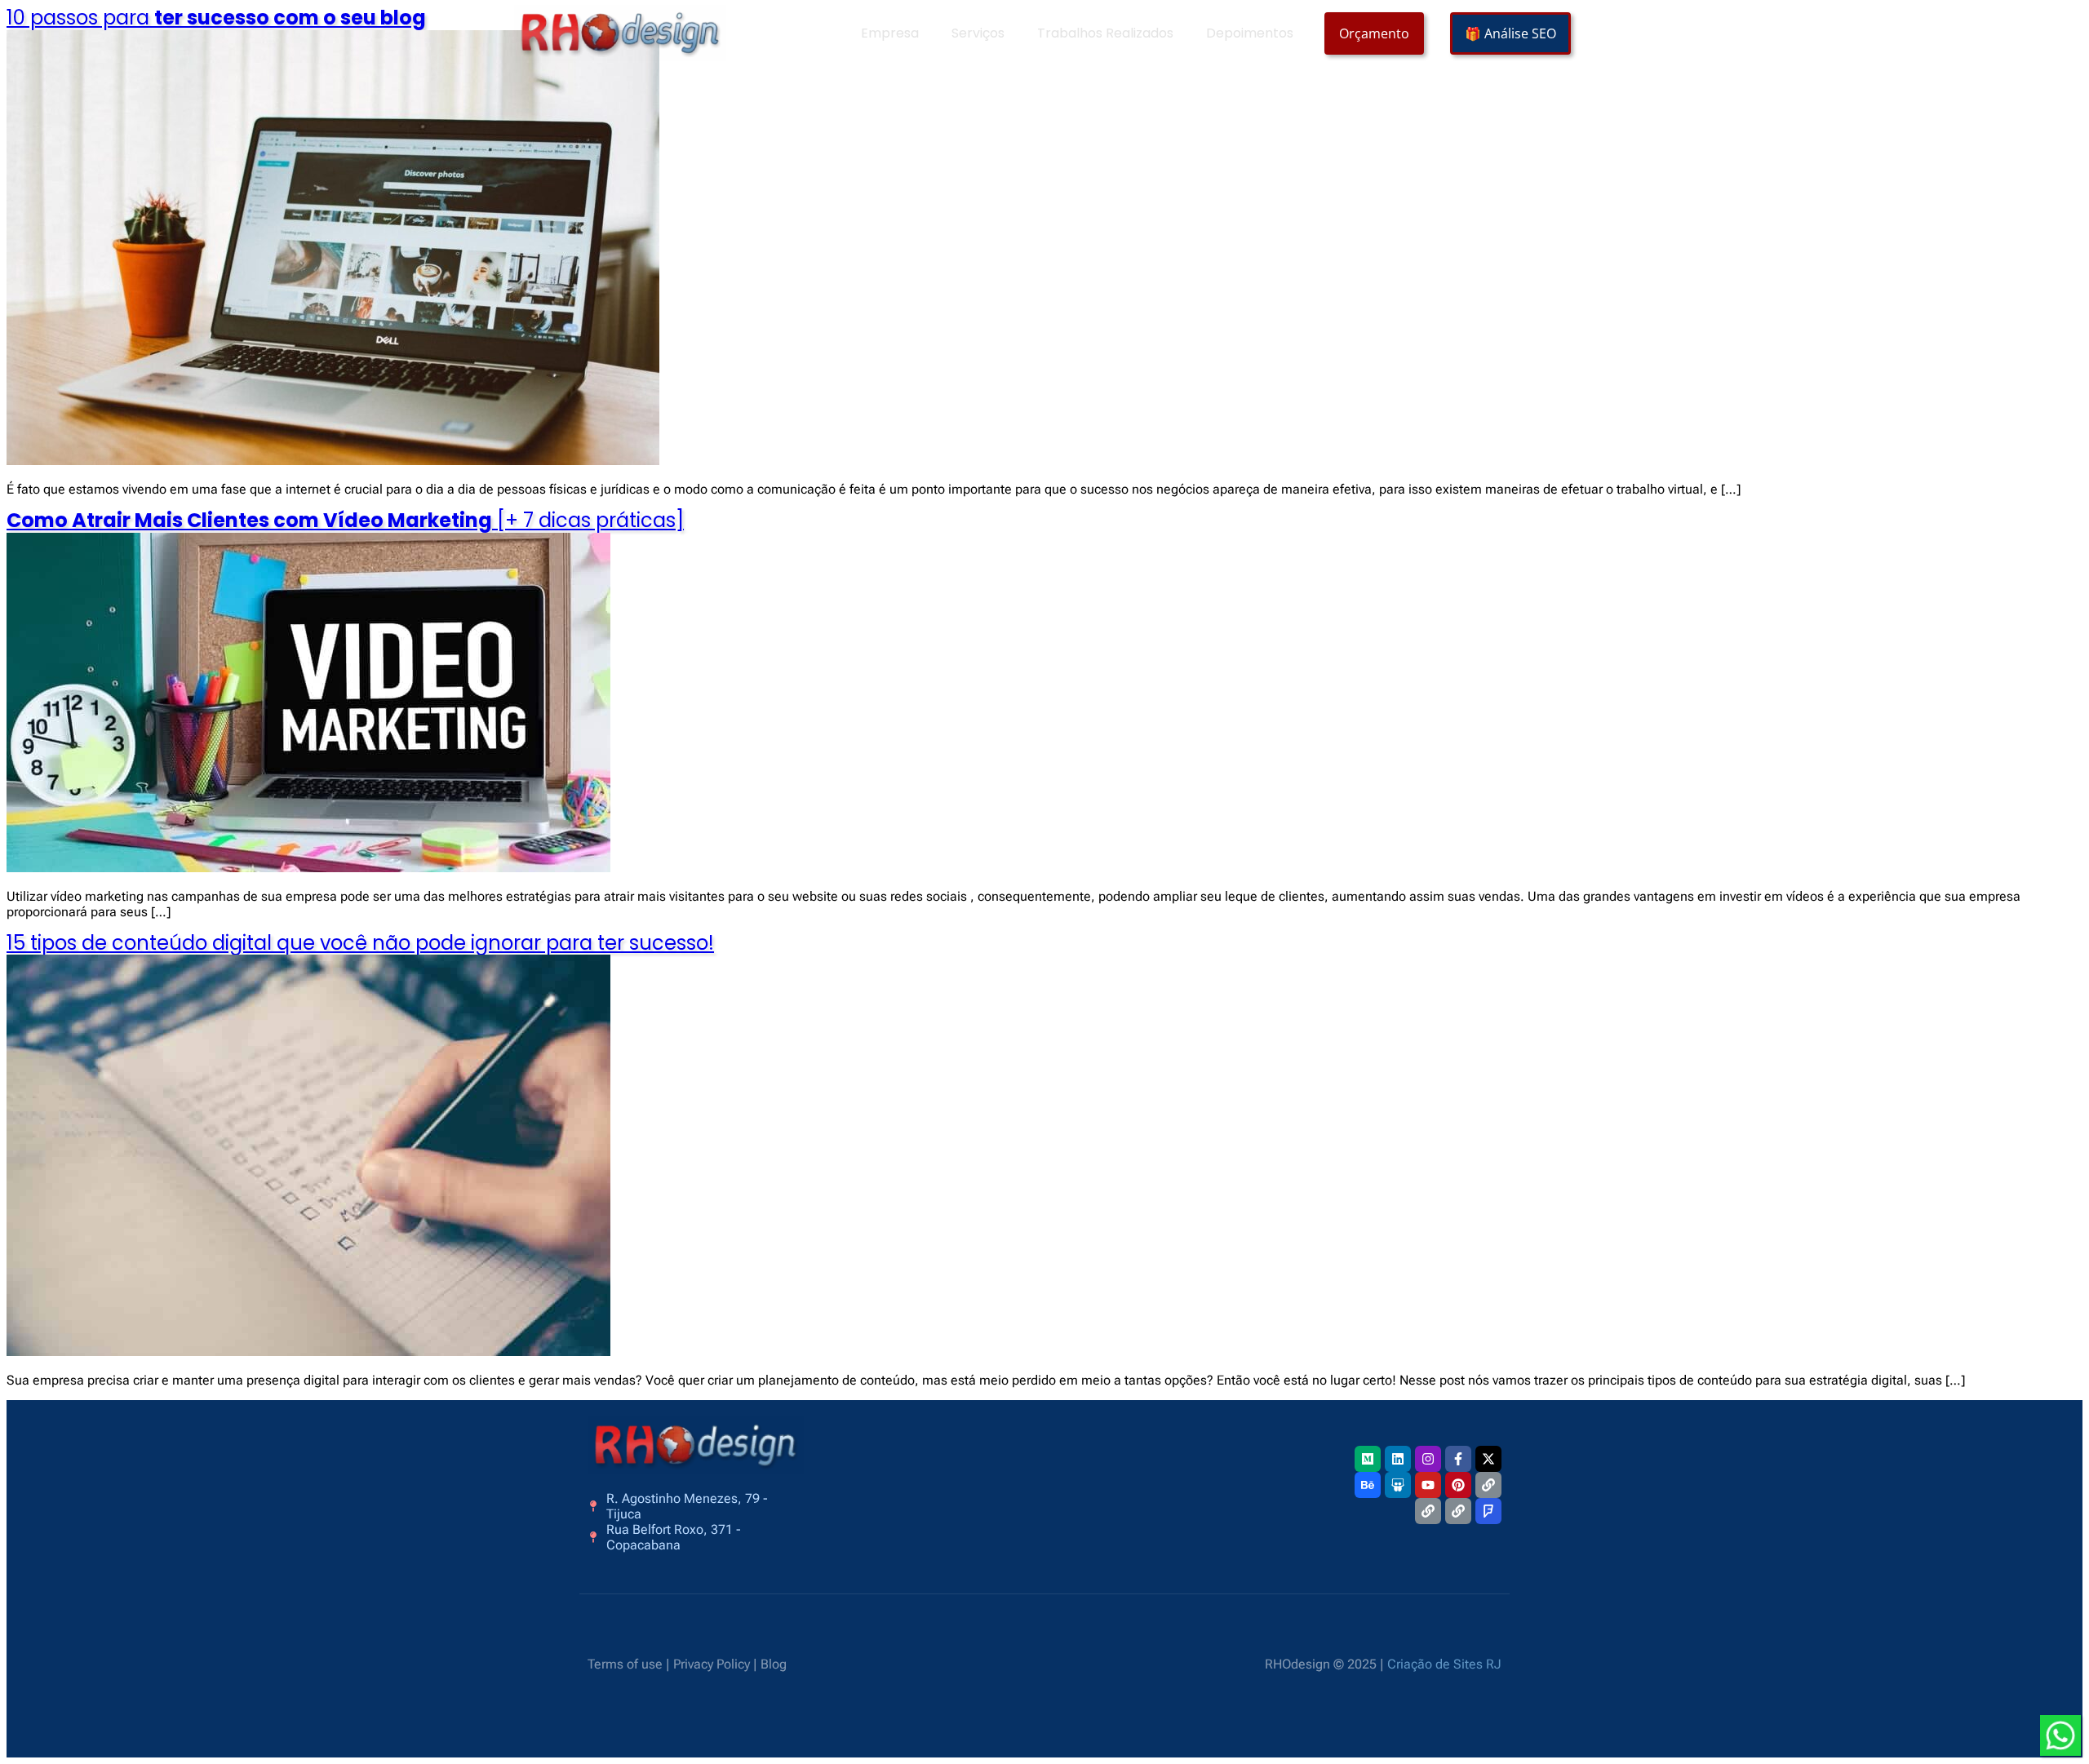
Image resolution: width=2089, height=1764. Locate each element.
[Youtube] (1428, 1485)
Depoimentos (1250, 33)
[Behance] (1368, 1485)
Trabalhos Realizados (1105, 33)
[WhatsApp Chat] (2060, 1735)
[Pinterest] (1458, 1485)
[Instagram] (1428, 1459)
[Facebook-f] (1458, 1459)
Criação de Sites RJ (1444, 1664)
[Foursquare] (1488, 1511)
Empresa (890, 33)
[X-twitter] (1488, 1459)
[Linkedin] (1398, 1459)
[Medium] (1368, 1459)
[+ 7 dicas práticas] (345, 520)
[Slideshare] (1398, 1485)
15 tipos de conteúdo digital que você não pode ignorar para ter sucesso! (360, 943)
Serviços (978, 33)
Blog (774, 1664)
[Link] (1488, 1485)
